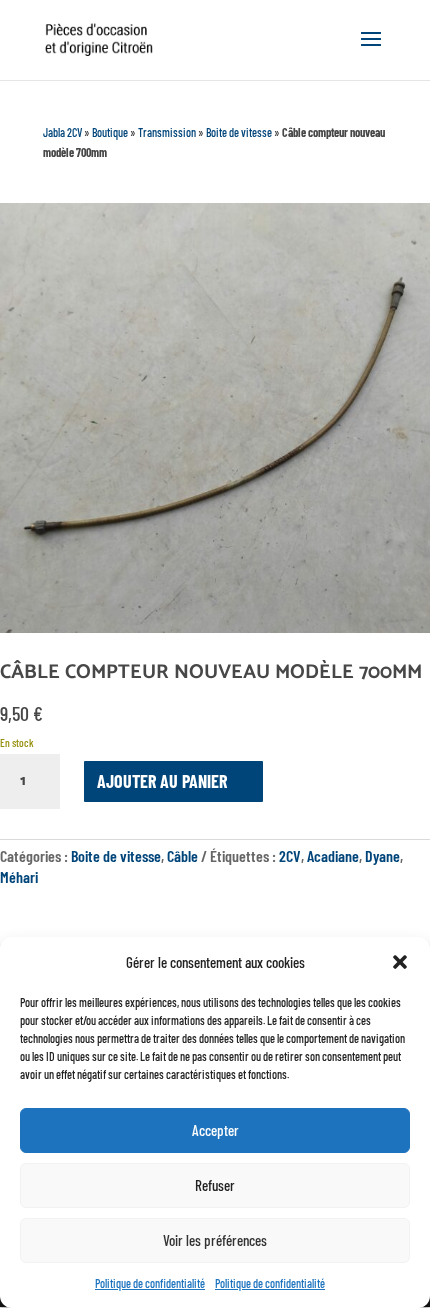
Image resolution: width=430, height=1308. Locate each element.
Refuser (215, 1185)
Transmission (167, 132)
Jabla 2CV (62, 132)
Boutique (110, 132)
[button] (400, 962)
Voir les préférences (215, 1240)
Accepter (215, 1130)
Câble (182, 855)
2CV (290, 855)
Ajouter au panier (162, 781)
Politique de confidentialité (150, 1283)
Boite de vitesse (239, 132)
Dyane (382, 855)
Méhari (19, 876)
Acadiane (333, 855)
